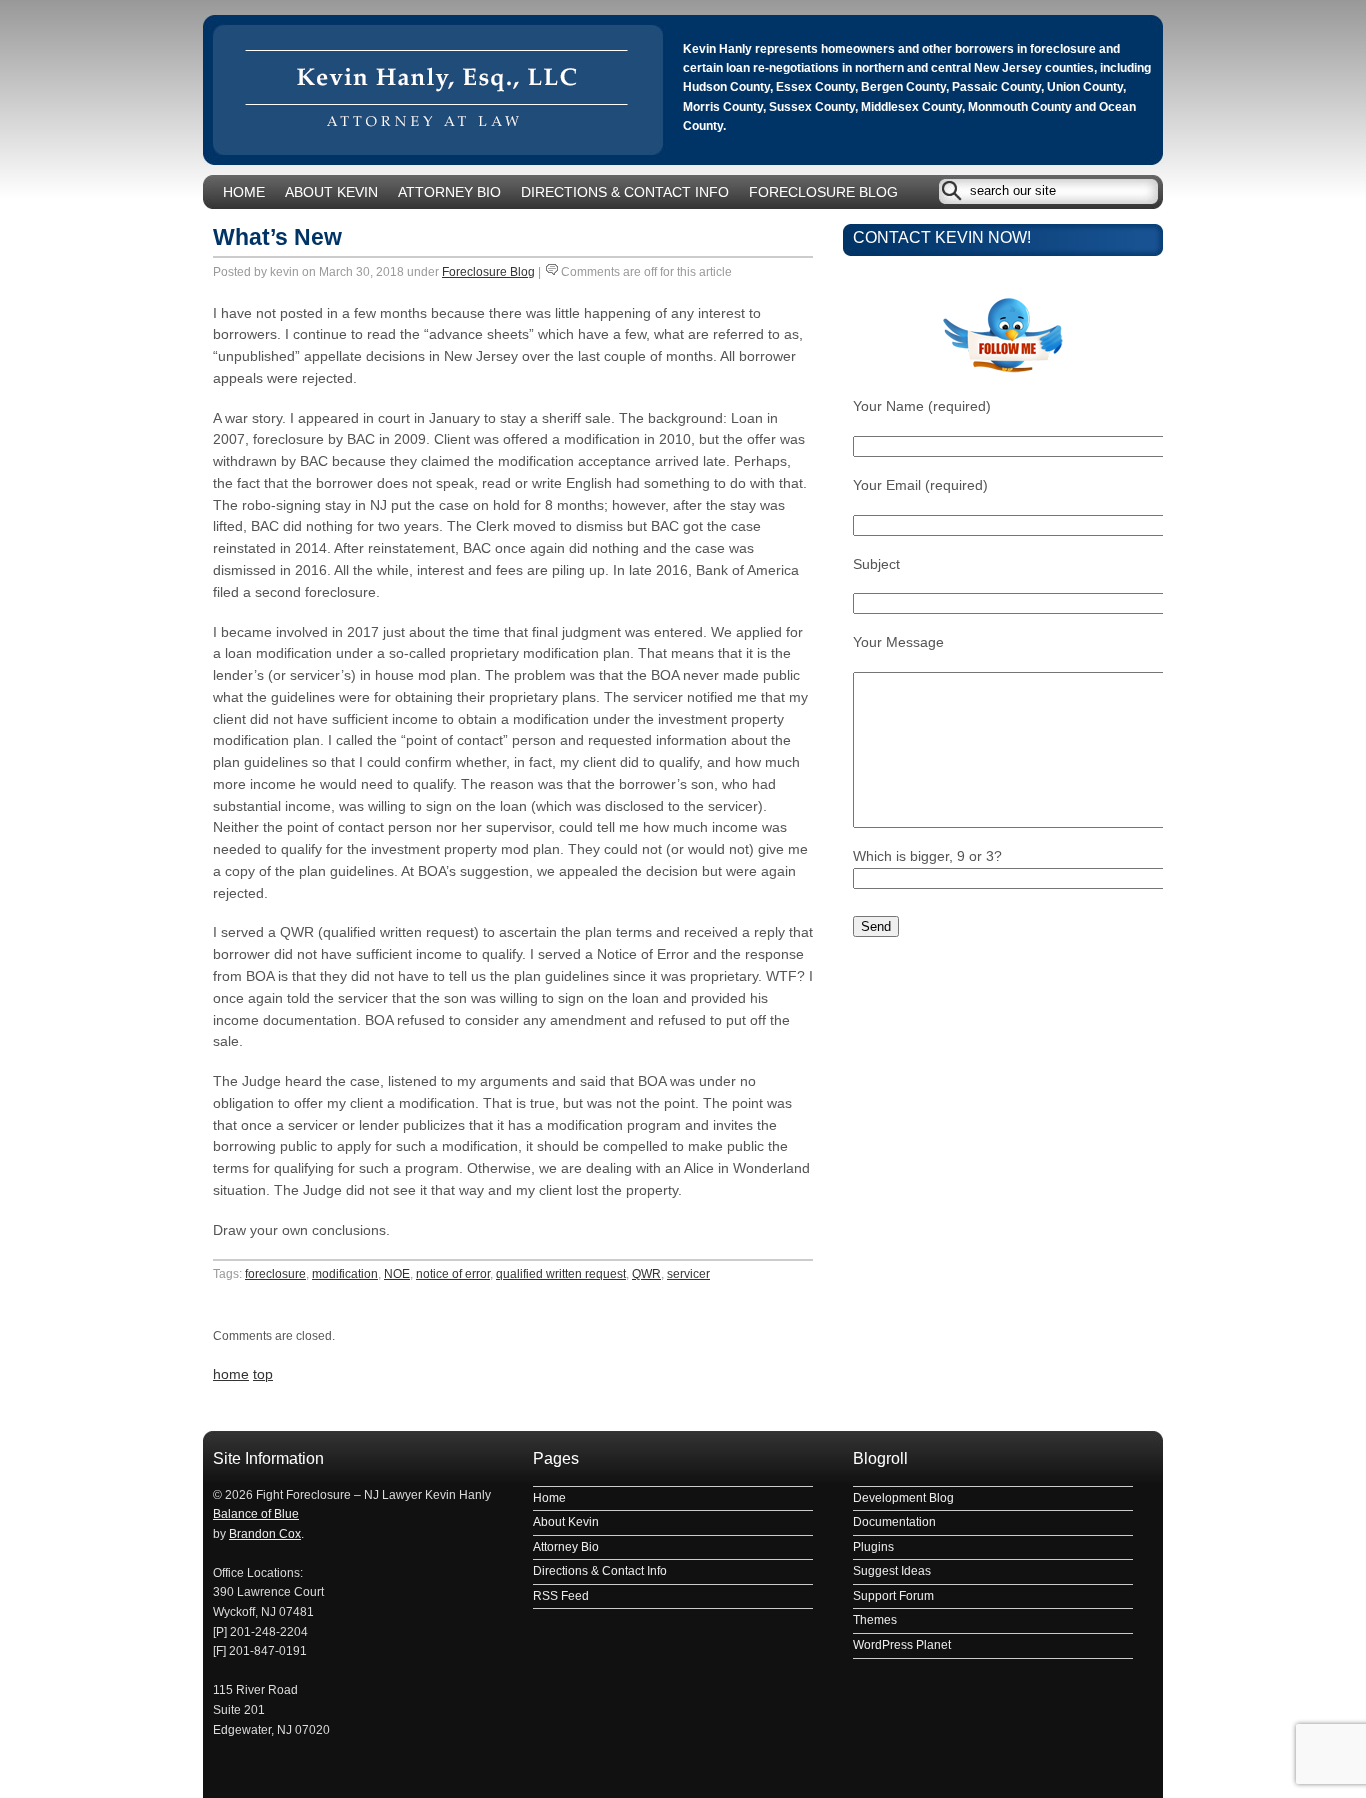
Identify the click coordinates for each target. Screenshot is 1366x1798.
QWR (646, 1274)
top (263, 1374)
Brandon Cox (265, 1534)
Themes (875, 1620)
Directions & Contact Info (625, 192)
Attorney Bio (449, 192)
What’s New (277, 237)
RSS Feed (561, 1596)
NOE (397, 1274)
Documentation (894, 1522)
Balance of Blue (256, 1514)
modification (345, 1274)
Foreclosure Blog (823, 192)
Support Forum (893, 1596)
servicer (688, 1274)
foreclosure (275, 1274)
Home (244, 192)
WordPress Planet (902, 1645)
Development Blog (903, 1498)
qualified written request (561, 1274)
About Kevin (331, 192)
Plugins (873, 1547)
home (231, 1374)
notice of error (453, 1274)
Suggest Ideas (892, 1571)
